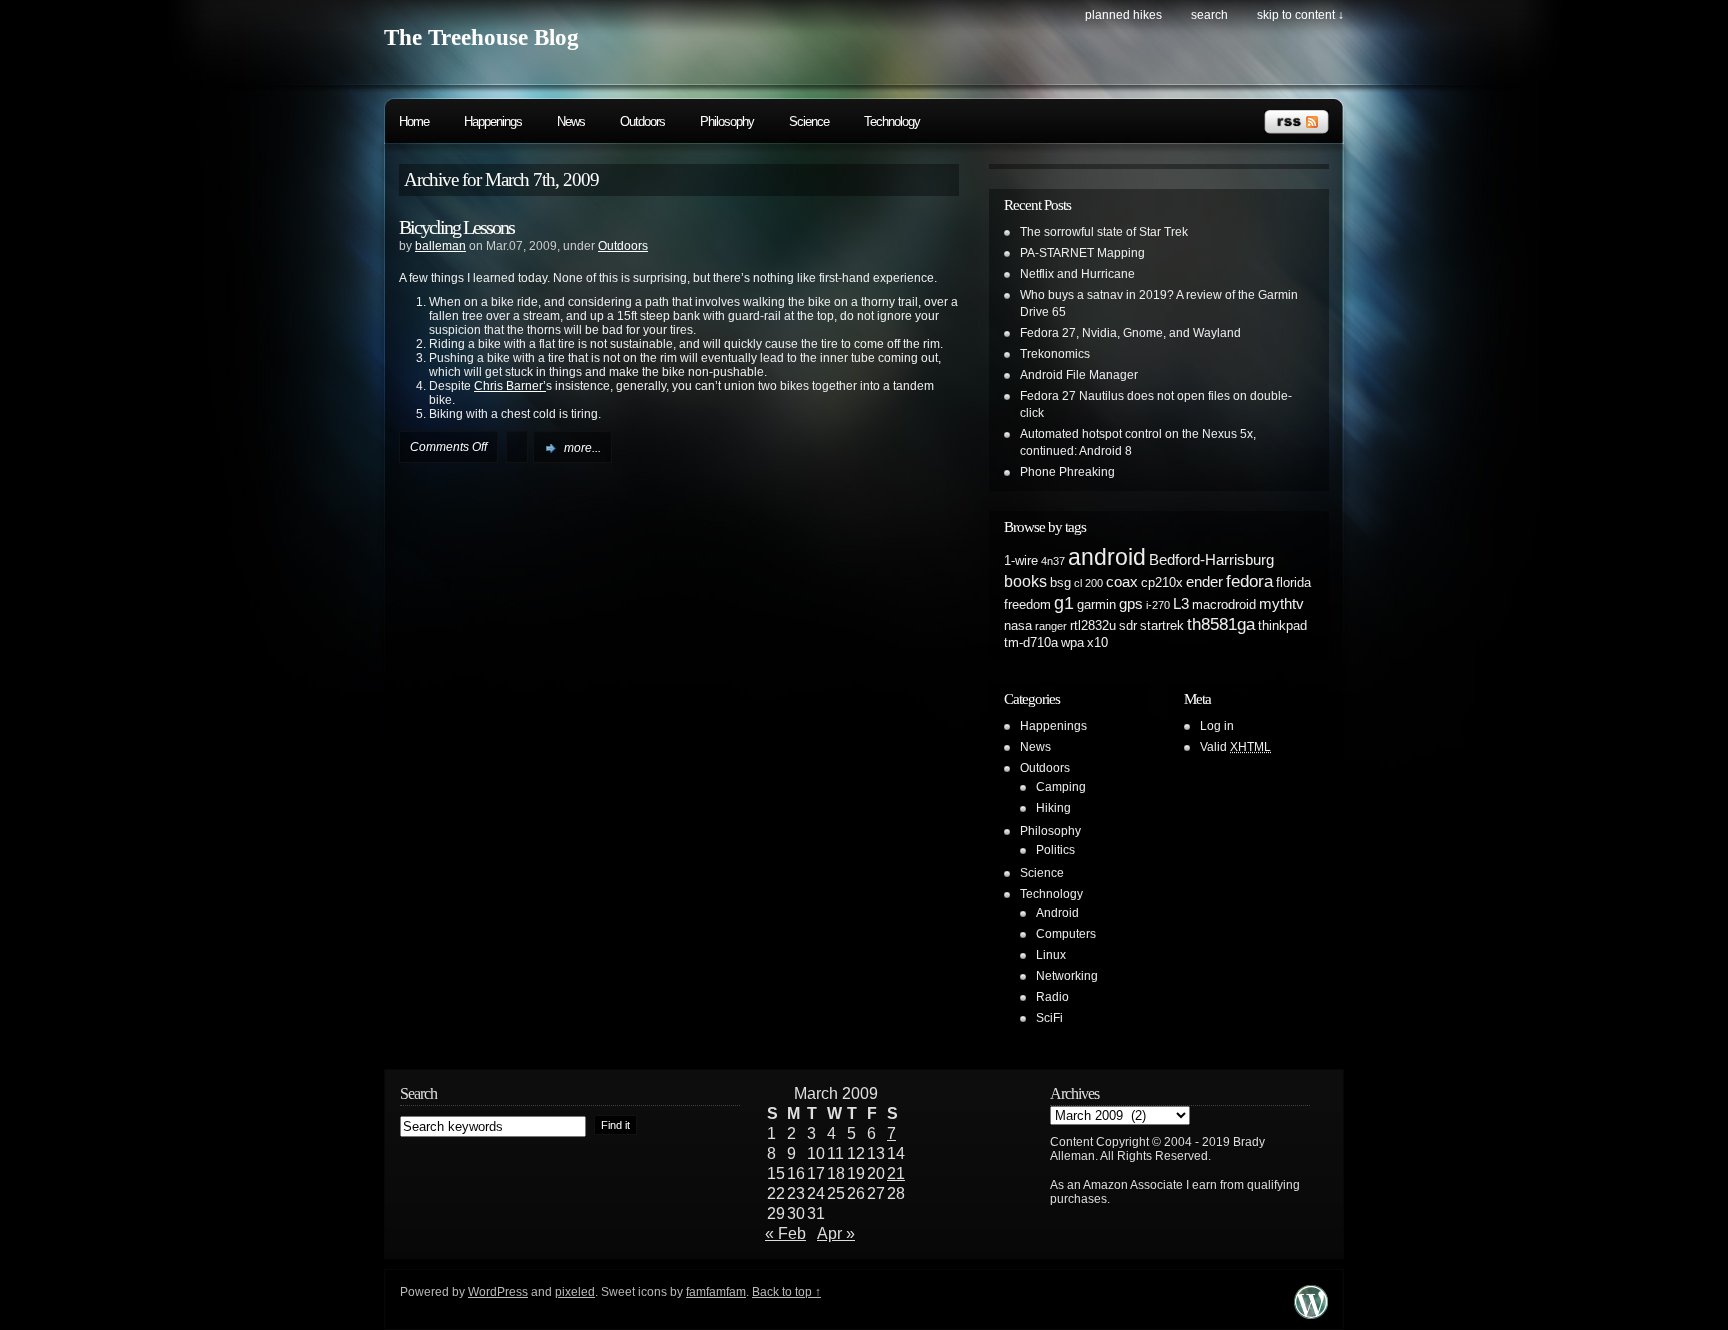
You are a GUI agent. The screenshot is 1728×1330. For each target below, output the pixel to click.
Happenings (493, 121)
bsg (1060, 582)
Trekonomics (1055, 354)
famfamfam (716, 1292)
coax (1122, 582)
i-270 (1158, 605)
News (571, 121)
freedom (1027, 604)
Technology (892, 121)
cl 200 (1088, 583)
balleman (440, 246)
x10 (1097, 642)
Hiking (1053, 808)
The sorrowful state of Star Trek (1104, 232)
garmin (1096, 604)
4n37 (1053, 561)
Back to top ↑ (786, 1292)
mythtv (1281, 604)
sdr (1128, 625)
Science (809, 121)
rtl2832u (1093, 625)
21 (896, 1173)
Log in (1217, 726)
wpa (1072, 642)
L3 (1181, 604)
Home (414, 121)
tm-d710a (1031, 642)
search (1209, 15)
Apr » (836, 1233)
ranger (1051, 626)
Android (1057, 913)
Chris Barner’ (510, 386)
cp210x (1162, 582)
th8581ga (1221, 624)
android (1107, 557)
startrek (1162, 625)
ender (1204, 582)
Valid (1235, 747)
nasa (1018, 625)
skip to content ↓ (1300, 15)
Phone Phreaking (1067, 472)
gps (1131, 604)
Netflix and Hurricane (1077, 274)
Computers (1066, 934)
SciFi (1049, 1018)
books (1025, 581)
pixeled (575, 1292)
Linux (1051, 955)
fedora (1249, 581)
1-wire (1021, 560)
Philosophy (727, 121)
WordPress (498, 1292)
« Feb (785, 1233)
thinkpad (1282, 625)
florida (1293, 582)
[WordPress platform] (1311, 1313)
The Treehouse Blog (481, 37)
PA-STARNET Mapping (1082, 253)
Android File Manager (1079, 375)
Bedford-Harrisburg (1211, 560)
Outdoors (642, 121)
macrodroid (1224, 604)
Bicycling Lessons (456, 227)
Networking (1067, 976)
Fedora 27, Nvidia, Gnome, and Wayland (1130, 333)
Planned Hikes (1123, 15)
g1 (1064, 602)
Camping (1061, 787)
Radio (1052, 997)
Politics (1055, 850)
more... (582, 448)
